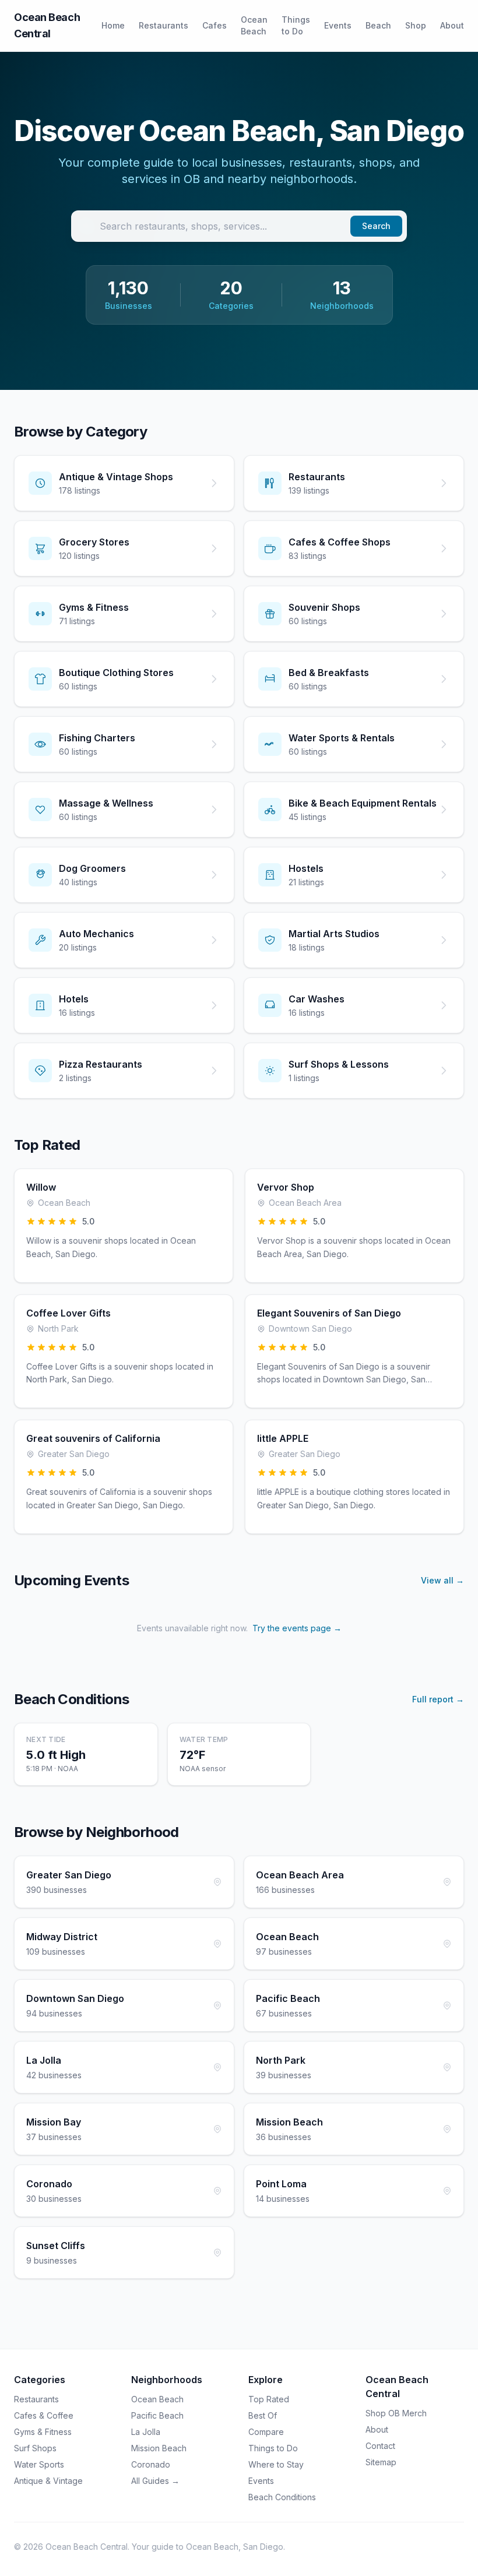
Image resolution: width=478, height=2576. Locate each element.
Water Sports (39, 2464)
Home (113, 25)
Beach (378, 25)
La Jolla (146, 2432)
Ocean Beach (254, 25)
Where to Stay (276, 2464)
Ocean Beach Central (47, 25)
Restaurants (164, 25)
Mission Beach (159, 2448)
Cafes (215, 25)
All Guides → (155, 2481)
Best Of (263, 2415)
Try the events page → (297, 1628)
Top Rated (269, 2399)
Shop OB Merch (396, 2413)
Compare (266, 2432)
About (452, 25)
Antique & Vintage (48, 2481)
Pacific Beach (157, 2415)
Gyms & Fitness (43, 2432)
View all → (442, 1580)
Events (338, 25)
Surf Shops (35, 2448)
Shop (416, 25)
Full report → (438, 1699)
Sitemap (381, 2462)
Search (376, 226)
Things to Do (296, 25)
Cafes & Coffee (44, 2415)
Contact (380, 2446)
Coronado (151, 2464)
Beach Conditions (282, 2497)
